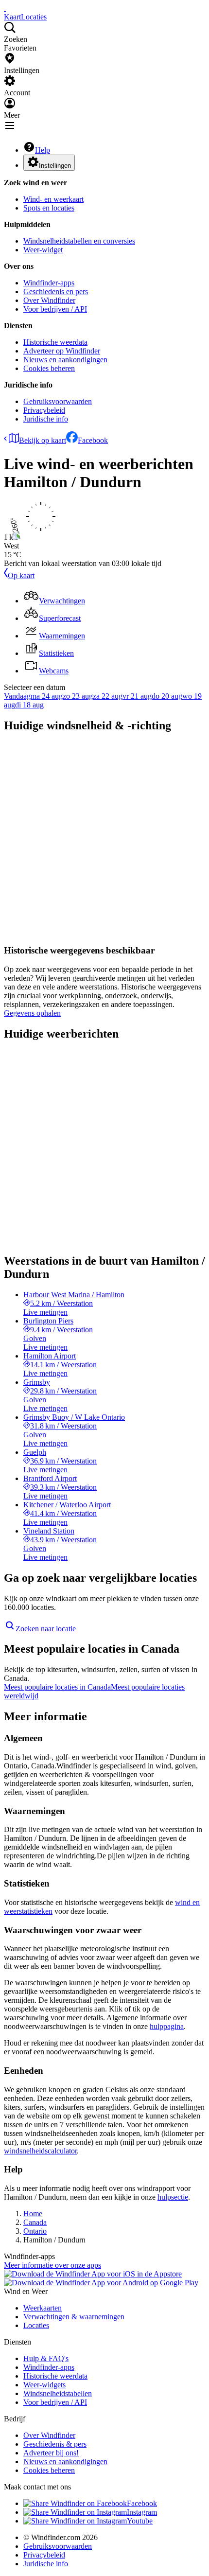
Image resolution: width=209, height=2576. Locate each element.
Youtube (140, 2521)
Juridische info (46, 419)
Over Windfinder (49, 300)
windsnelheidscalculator (40, 2151)
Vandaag (17, 696)
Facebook (93, 440)
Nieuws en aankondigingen (65, 360)
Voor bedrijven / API (55, 309)
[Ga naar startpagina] (5, 8)
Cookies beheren (49, 368)
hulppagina (167, 2026)
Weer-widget (43, 250)
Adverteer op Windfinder (62, 351)
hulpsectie (173, 2197)
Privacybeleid (44, 410)
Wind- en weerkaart (53, 199)
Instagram (142, 2512)
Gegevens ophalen (32, 1013)
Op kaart (21, 575)
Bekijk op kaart (43, 440)
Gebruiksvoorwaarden (58, 401)
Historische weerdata (55, 342)
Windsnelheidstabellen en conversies (79, 241)
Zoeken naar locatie (46, 1629)
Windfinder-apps (49, 283)
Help (43, 150)
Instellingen (55, 166)
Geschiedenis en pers (56, 291)
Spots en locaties (49, 208)
